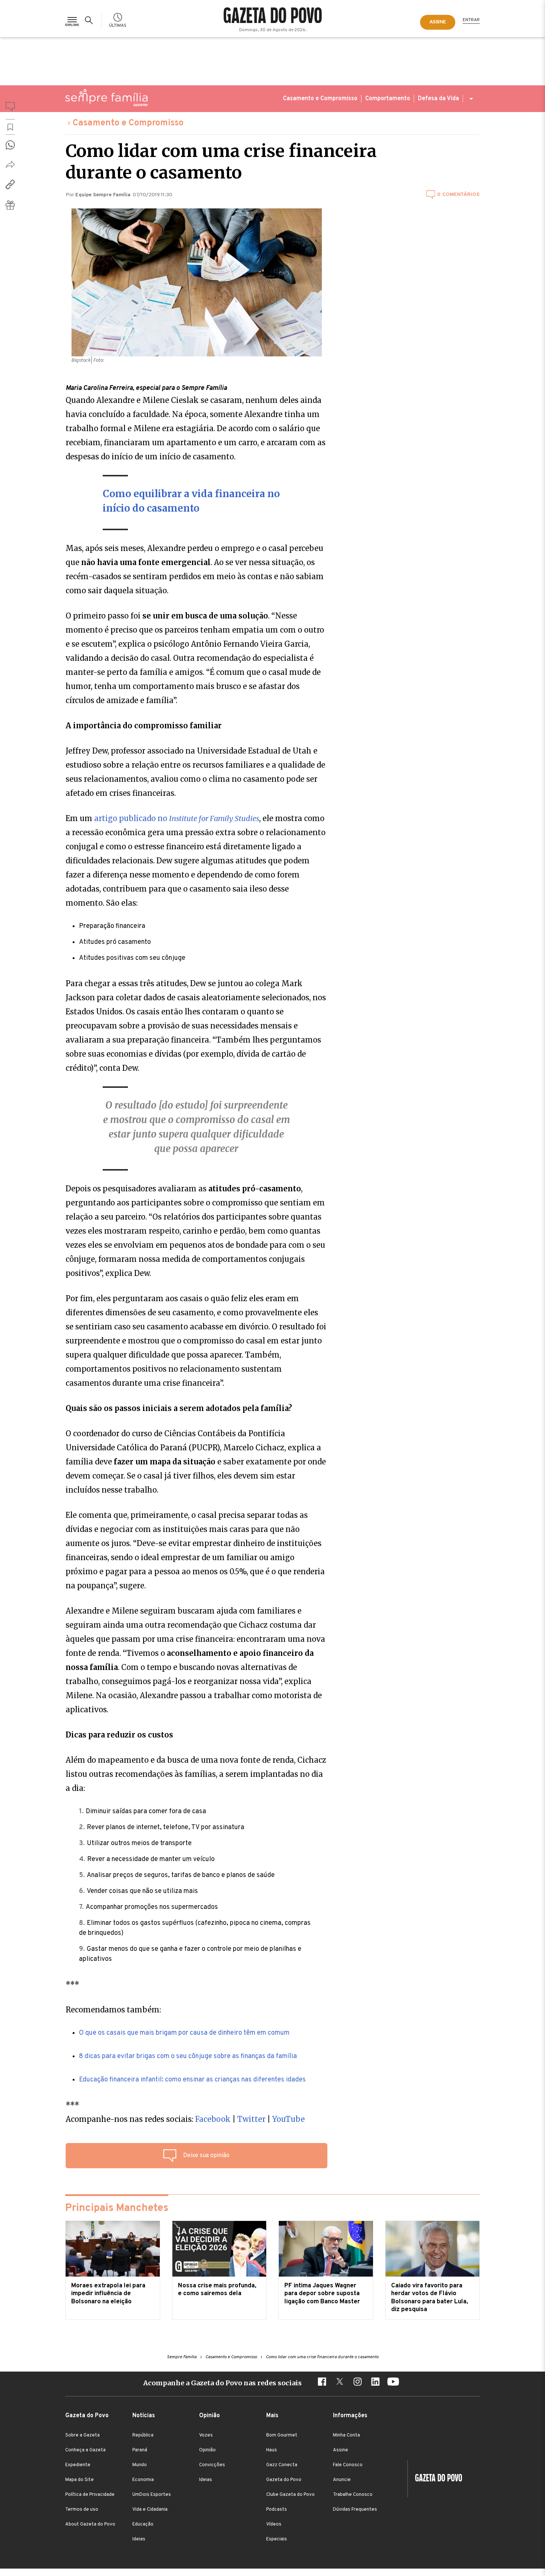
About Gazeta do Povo (90, 2524)
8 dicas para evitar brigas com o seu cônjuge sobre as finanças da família (188, 2056)
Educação (143, 2524)
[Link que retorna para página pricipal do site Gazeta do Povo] (273, 16)
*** (72, 1984)
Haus (272, 2450)
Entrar (471, 20)
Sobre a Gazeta (82, 2435)
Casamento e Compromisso (320, 99)
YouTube (288, 2119)
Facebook (214, 2119)
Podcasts (277, 2510)
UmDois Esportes (152, 2495)
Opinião (207, 2450)
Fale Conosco (348, 2465)
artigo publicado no (177, 818)
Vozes (206, 2435)
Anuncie (342, 2480)
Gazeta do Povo (284, 2480)
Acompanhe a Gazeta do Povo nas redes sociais (222, 2383)
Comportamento (388, 99)
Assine (341, 2450)
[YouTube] (393, 2383)
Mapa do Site (80, 2480)
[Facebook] (322, 2383)
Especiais (277, 2539)
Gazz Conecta (282, 2465)
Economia (143, 2480)
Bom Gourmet (282, 2435)
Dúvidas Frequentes (355, 2510)
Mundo (140, 2465)
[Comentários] (10, 108)
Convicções (212, 2465)
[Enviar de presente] (10, 205)
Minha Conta (346, 2435)
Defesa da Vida (438, 99)
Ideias (139, 2539)
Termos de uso (82, 2510)
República (143, 2435)
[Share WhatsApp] (10, 145)
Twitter (251, 2119)
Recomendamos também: (113, 2010)
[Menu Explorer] (72, 20)
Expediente (78, 2465)
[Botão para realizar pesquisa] (90, 20)
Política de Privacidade (90, 2495)
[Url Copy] (10, 184)
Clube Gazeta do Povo (290, 2495)
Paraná (140, 2450)
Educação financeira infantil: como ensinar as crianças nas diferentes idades (192, 2080)
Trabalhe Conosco (353, 2495)
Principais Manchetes (117, 2208)
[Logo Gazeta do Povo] (435, 2479)
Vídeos (274, 2524)
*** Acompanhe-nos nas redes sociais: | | (185, 2112)
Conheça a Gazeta (85, 2450)
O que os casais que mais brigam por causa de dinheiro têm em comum (184, 2033)
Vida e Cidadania (150, 2510)
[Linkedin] (375, 2383)
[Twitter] (340, 2383)
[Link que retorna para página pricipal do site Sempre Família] (106, 98)
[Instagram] (357, 2383)
